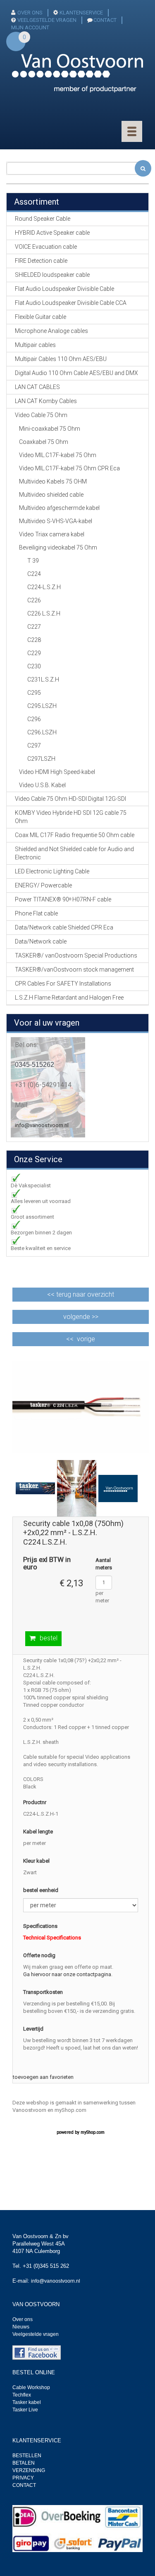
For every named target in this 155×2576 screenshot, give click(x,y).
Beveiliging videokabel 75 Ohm (58, 547)
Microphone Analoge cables (51, 331)
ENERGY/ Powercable (43, 885)
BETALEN (24, 2463)
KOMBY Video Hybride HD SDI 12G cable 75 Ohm (71, 817)
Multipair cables (35, 345)
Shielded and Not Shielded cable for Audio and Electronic (74, 853)
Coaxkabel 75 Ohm (44, 442)
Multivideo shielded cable (51, 495)
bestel (49, 1638)
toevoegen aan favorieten (43, 2077)
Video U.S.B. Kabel (42, 785)
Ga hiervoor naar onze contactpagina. (68, 1974)
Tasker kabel (27, 2402)
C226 (34, 600)
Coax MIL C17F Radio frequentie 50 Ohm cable (75, 835)
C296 (34, 719)
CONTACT (105, 20)
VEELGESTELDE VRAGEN (47, 20)
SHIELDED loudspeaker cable (52, 275)
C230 (34, 666)
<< (81, 1294)
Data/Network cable (41, 941)
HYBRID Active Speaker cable (52, 233)
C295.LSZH (42, 706)
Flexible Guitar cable (41, 317)
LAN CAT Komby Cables (46, 401)
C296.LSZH (42, 732)
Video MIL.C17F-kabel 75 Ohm (58, 455)
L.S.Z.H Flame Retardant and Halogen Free (69, 998)
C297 (34, 745)
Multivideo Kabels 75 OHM (53, 481)
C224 (34, 574)
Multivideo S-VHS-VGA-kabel (56, 521)
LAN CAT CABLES (37, 387)
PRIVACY (23, 2478)
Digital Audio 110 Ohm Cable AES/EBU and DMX (76, 373)
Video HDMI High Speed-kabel (57, 772)
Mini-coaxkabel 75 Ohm (50, 429)
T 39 (33, 561)
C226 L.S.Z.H (44, 613)
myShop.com (93, 2132)
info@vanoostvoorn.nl (42, 1125)
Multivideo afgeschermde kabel (59, 508)
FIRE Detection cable (41, 261)
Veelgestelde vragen (36, 2334)
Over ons (23, 2319)
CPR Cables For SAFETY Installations (63, 984)
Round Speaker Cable (43, 219)
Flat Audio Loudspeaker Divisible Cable (64, 289)
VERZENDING (29, 2470)
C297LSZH (41, 759)
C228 (34, 640)
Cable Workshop (31, 2387)
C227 (34, 627)
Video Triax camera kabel (52, 534)
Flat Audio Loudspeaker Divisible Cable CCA (71, 303)
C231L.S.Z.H (43, 679)
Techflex (22, 2395)
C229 (34, 653)
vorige (86, 1339)
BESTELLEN (27, 2456)
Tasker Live (25, 2410)
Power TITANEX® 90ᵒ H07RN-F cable (63, 899)
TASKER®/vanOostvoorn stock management (74, 970)
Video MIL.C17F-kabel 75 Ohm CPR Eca (69, 468)
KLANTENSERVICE (81, 13)
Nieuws (21, 2327)
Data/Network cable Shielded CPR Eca (64, 927)
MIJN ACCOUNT (30, 27)
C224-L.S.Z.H (44, 587)
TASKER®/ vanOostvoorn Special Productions (76, 955)
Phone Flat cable (36, 913)
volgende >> (81, 1317)
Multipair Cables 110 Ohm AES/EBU (61, 359)
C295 (34, 693)
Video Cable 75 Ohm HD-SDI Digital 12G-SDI (70, 799)
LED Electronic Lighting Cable (52, 871)
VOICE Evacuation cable (46, 247)
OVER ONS (30, 13)
